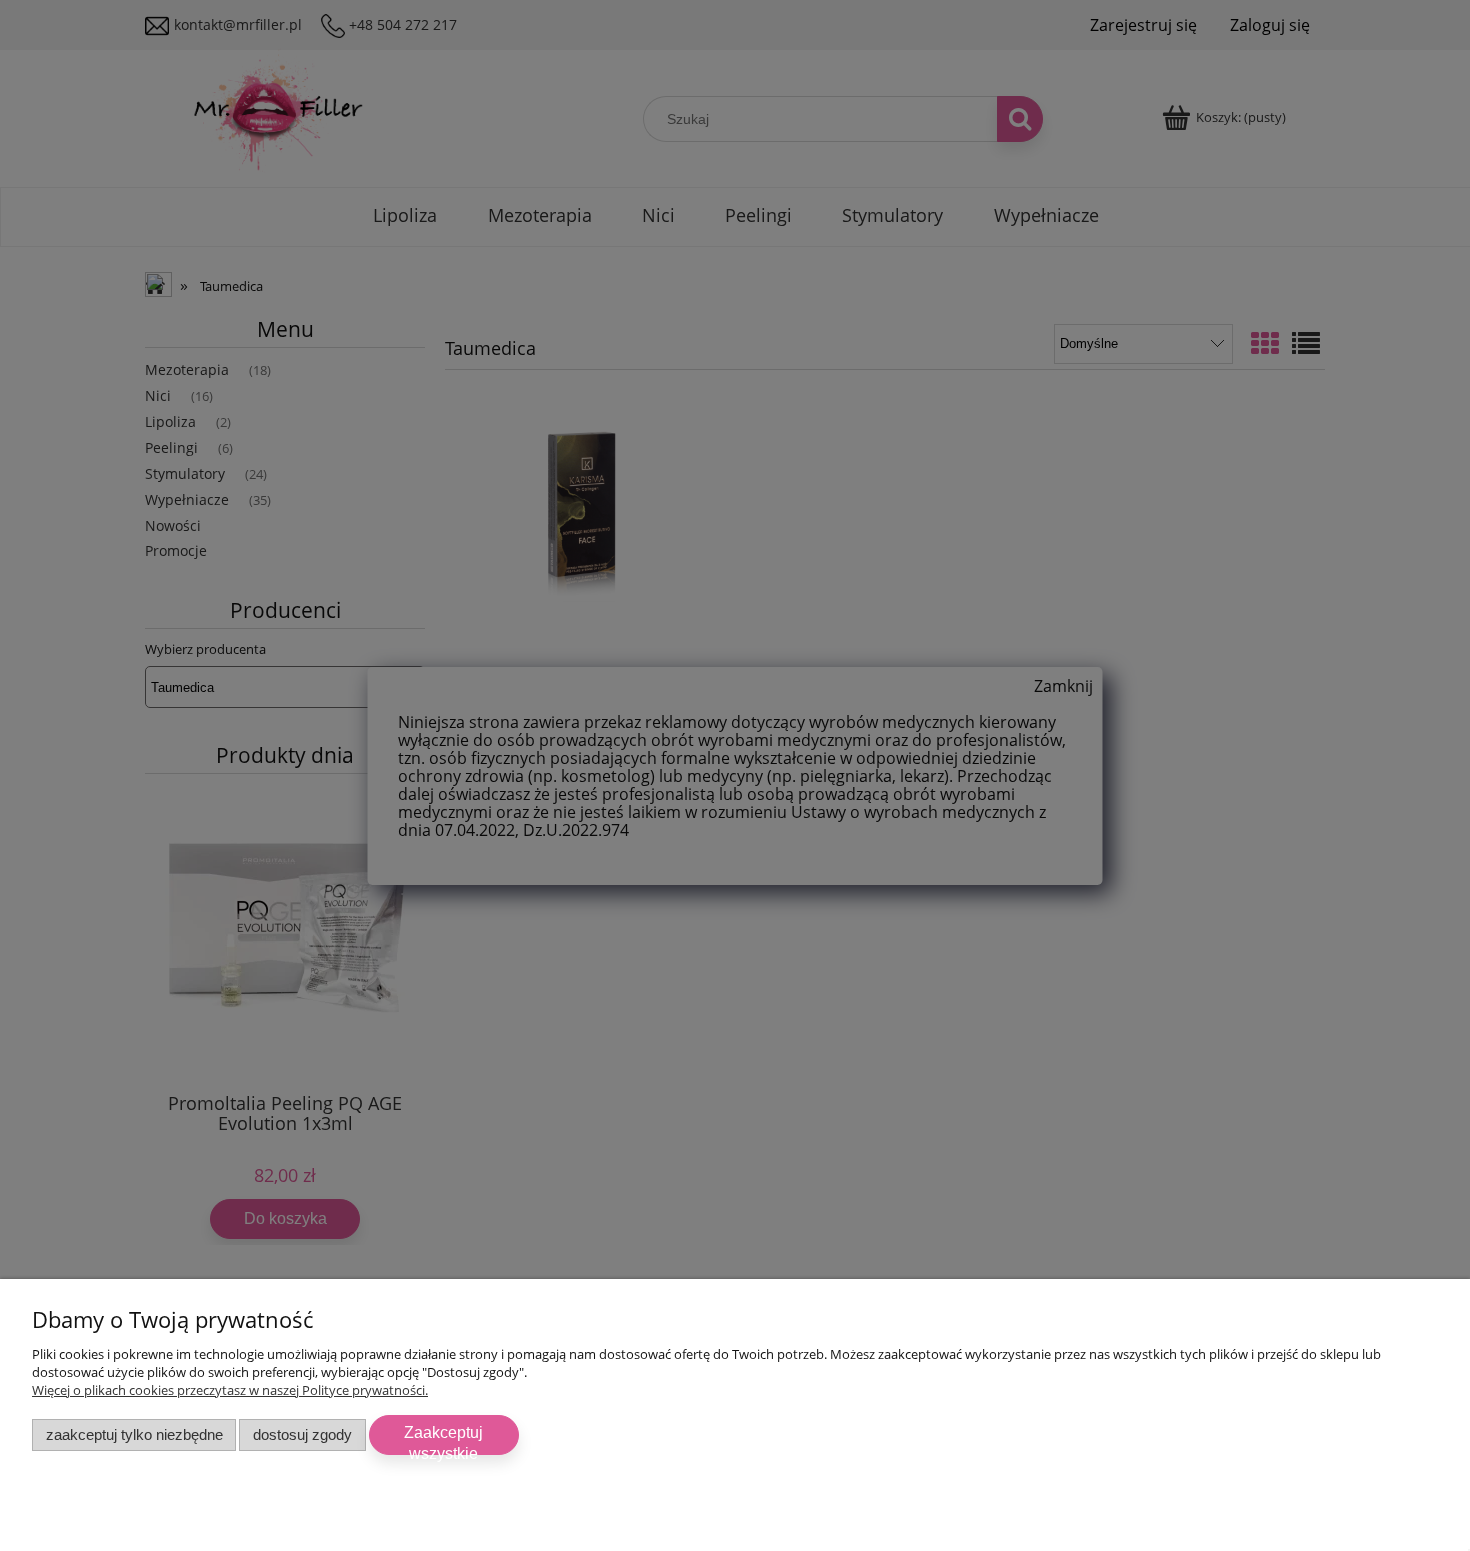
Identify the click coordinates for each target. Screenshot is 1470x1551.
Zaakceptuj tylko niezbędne (134, 1434)
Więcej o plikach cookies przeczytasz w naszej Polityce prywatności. (230, 1390)
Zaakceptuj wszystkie (443, 1439)
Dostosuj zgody (302, 1434)
